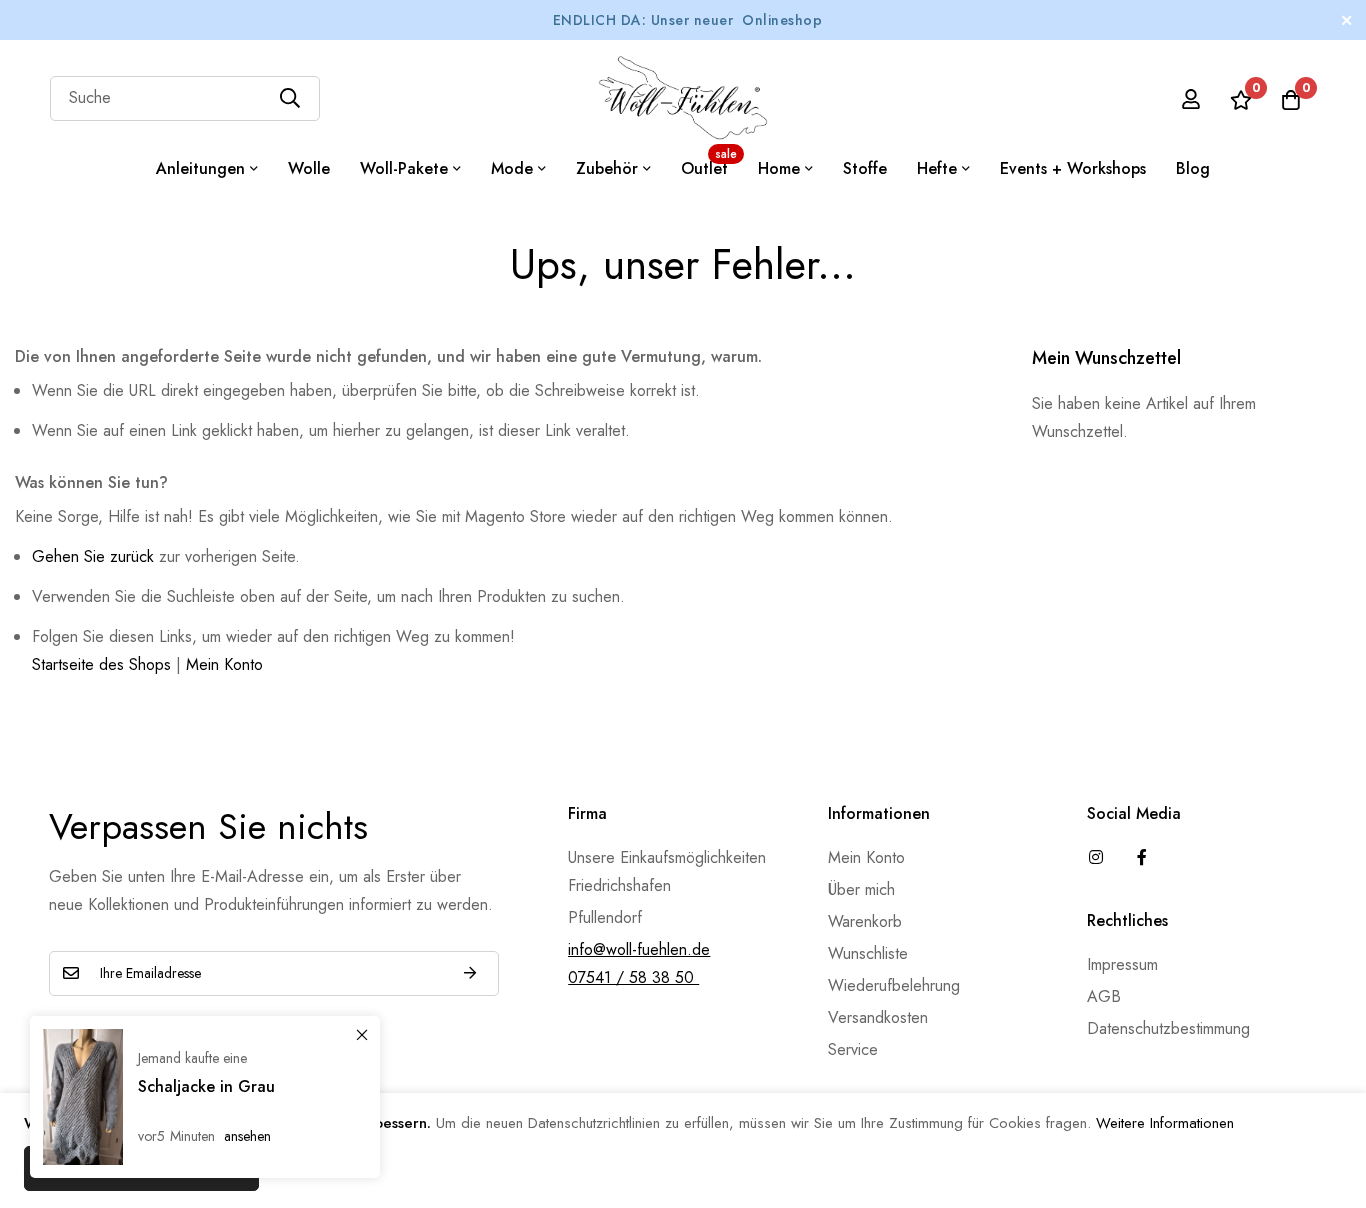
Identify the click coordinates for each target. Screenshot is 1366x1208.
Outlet (709, 162)
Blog (1193, 168)
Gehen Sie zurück (93, 556)
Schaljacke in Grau (206, 1086)
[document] (683, 1150)
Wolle (309, 168)
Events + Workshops (1073, 168)
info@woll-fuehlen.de (639, 949)
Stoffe (865, 168)
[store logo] (683, 98)
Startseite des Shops (101, 664)
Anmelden (470, 973)
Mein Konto (224, 664)
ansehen (247, 1136)
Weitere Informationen (1165, 1123)
